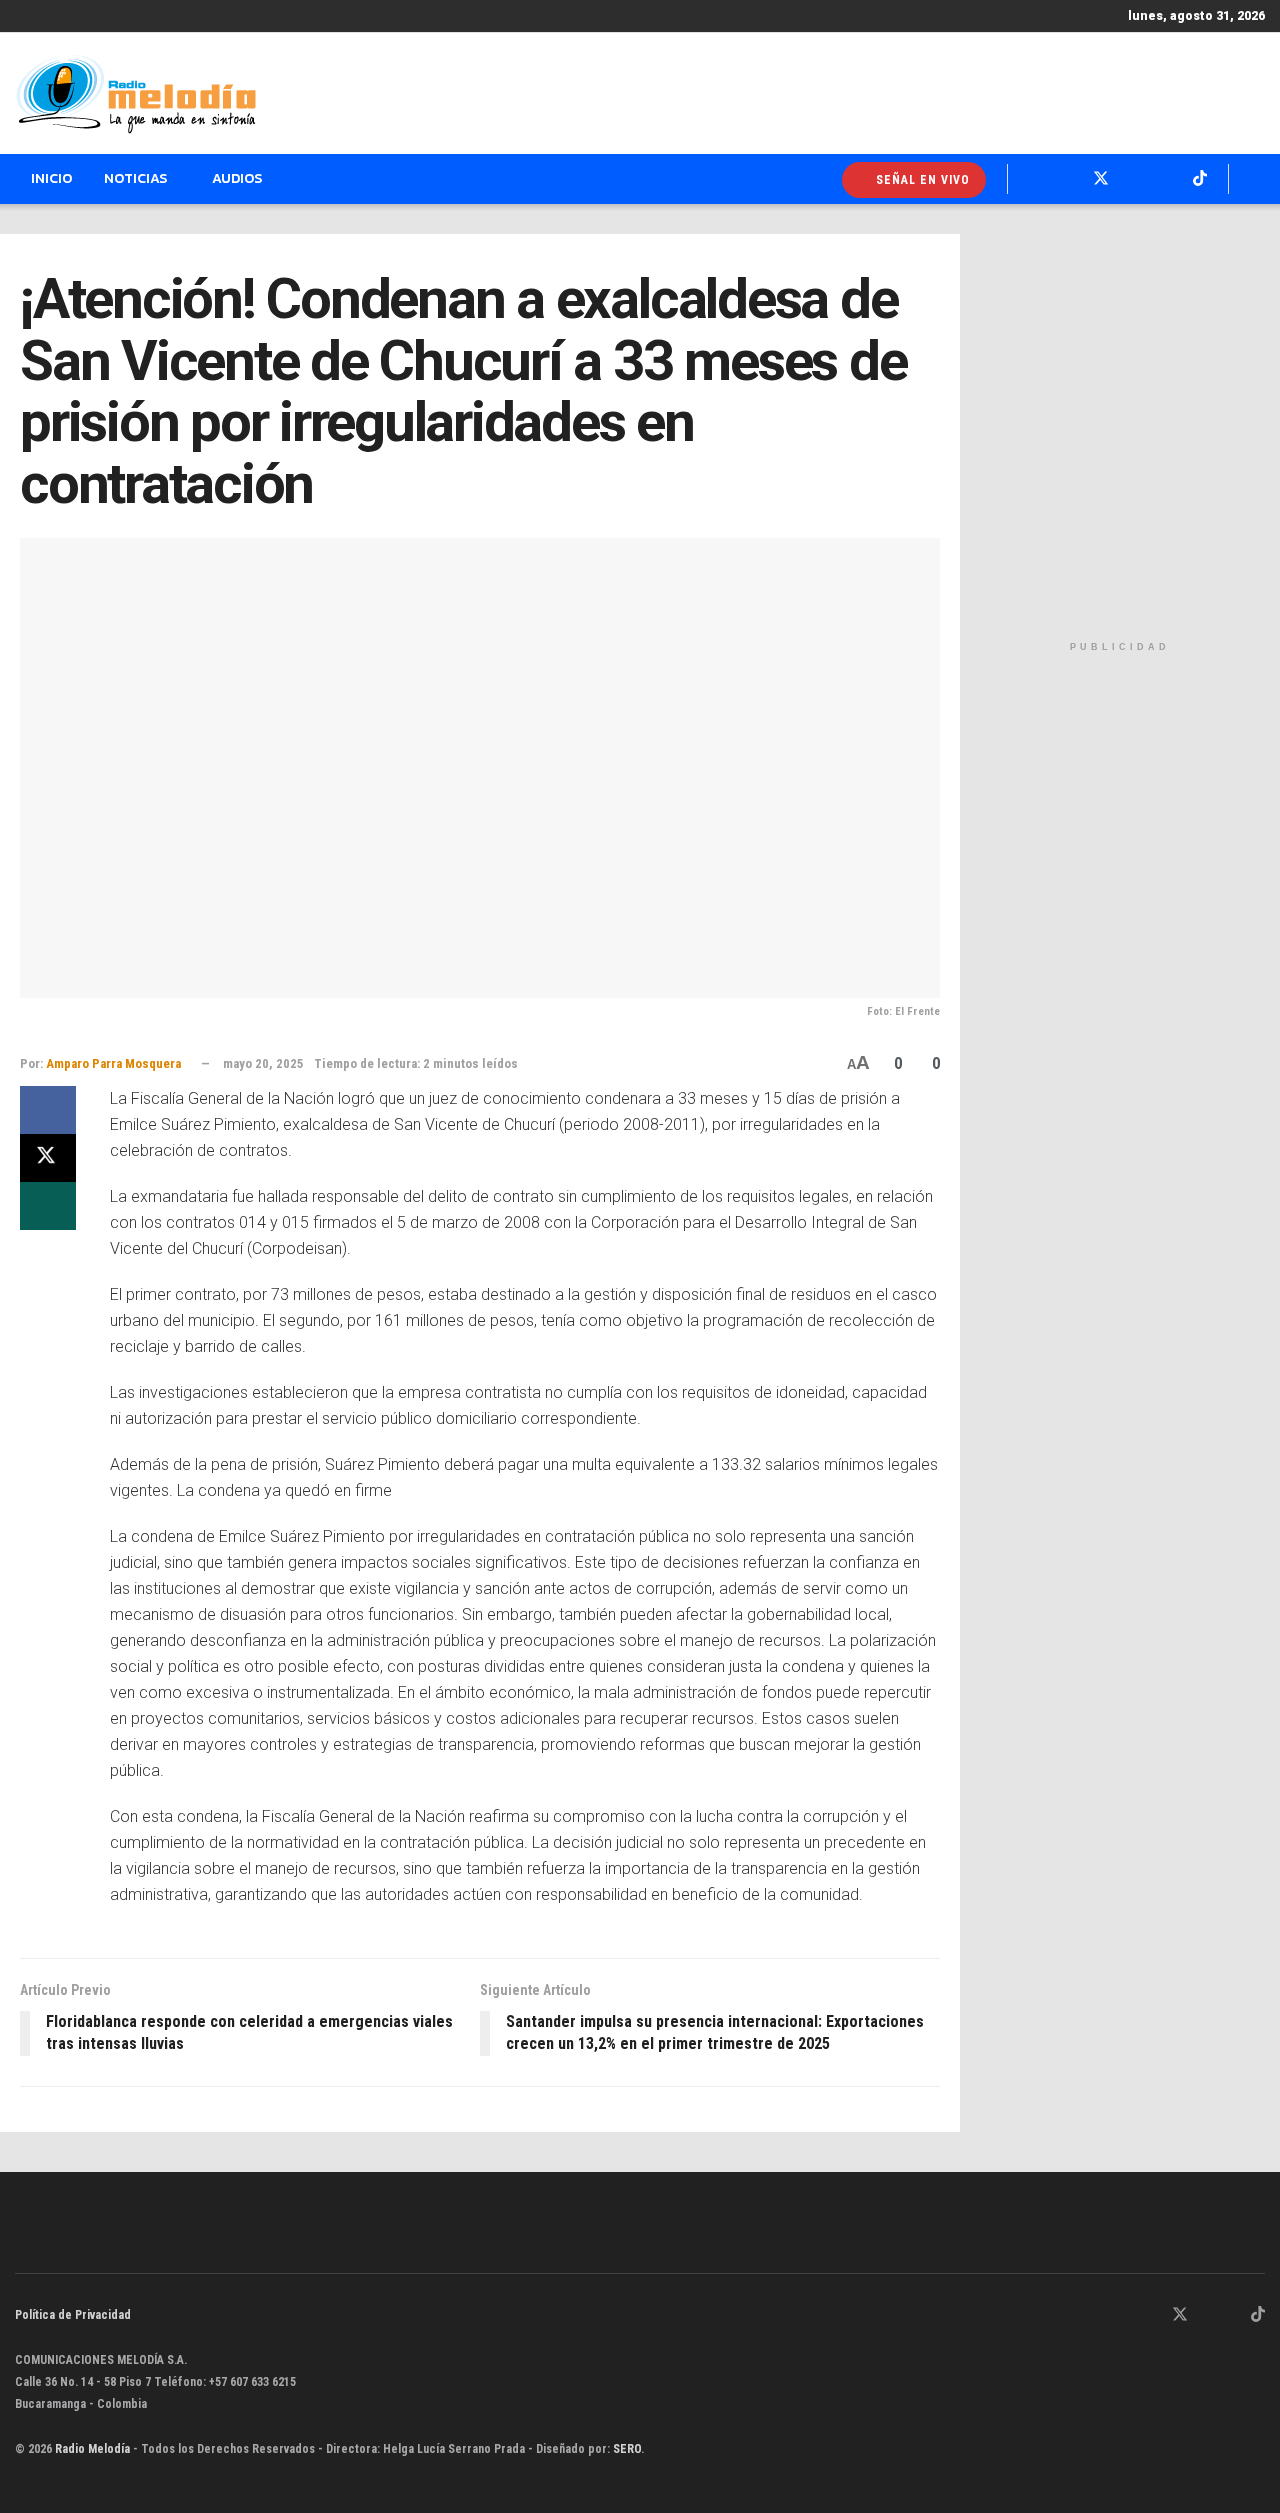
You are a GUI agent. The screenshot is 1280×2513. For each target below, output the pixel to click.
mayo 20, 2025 (263, 1063)
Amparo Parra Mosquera (113, 1063)
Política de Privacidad (73, 2315)
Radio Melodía (92, 2449)
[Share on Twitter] (48, 1158)
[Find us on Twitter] (1180, 2315)
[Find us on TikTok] (1258, 2315)
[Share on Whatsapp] (48, 1206)
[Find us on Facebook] (1153, 2315)
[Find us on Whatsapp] (1128, 2315)
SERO (627, 2449)
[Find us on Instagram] (1207, 2315)
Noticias (135, 178)
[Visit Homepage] (136, 94)
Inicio (51, 178)
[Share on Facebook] (48, 1110)
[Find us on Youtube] (1232, 2315)
